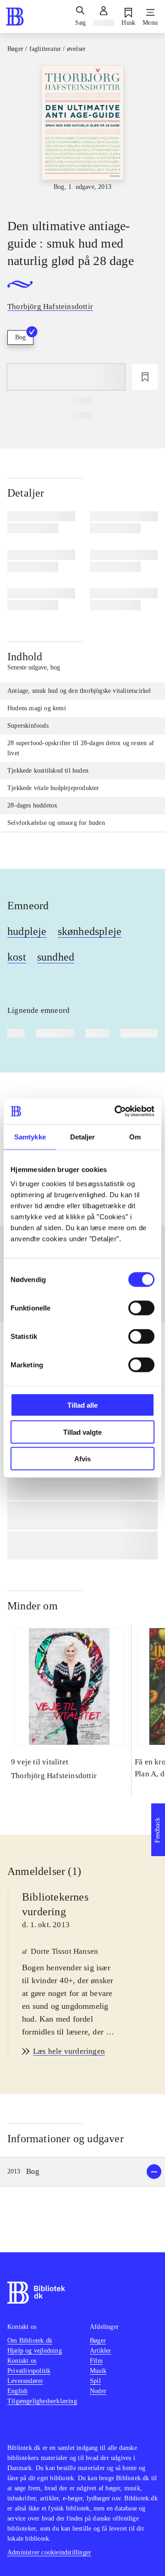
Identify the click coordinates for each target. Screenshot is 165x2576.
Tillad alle (82, 1405)
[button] (82, 2172)
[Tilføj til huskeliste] (145, 377)
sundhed (56, 957)
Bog (20, 337)
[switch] (141, 1308)
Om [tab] (135, 1136)
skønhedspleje (90, 931)
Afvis (82, 1459)
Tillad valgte (82, 1432)
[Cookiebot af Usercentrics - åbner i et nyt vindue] (116, 1111)
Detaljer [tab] (83, 1136)
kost (17, 957)
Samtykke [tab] (30, 1136)
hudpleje (27, 931)
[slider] (82, 134)
